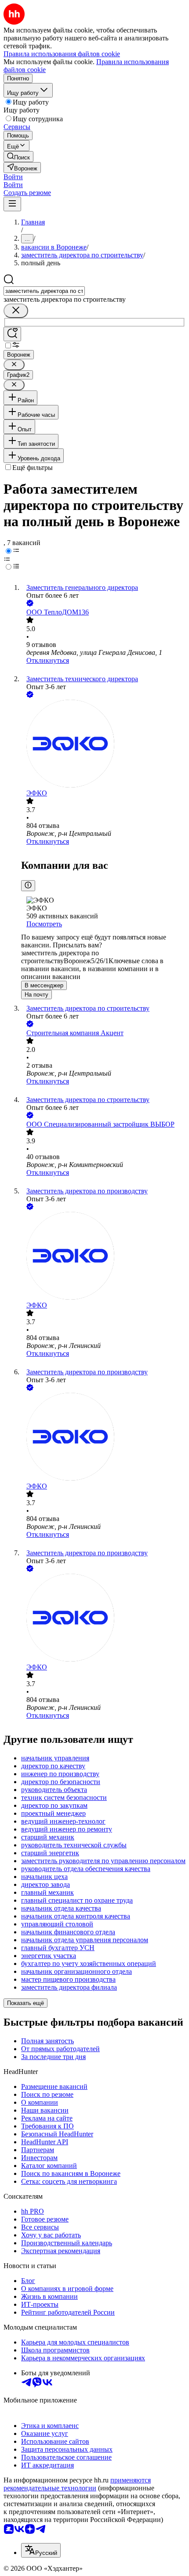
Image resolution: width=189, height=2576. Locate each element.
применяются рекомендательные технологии (77, 2484)
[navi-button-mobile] (12, 204)
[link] (18, 157)
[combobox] (44, 291)
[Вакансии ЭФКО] (103, 744)
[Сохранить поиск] (12, 334)
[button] (13, 177)
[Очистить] (16, 311)
